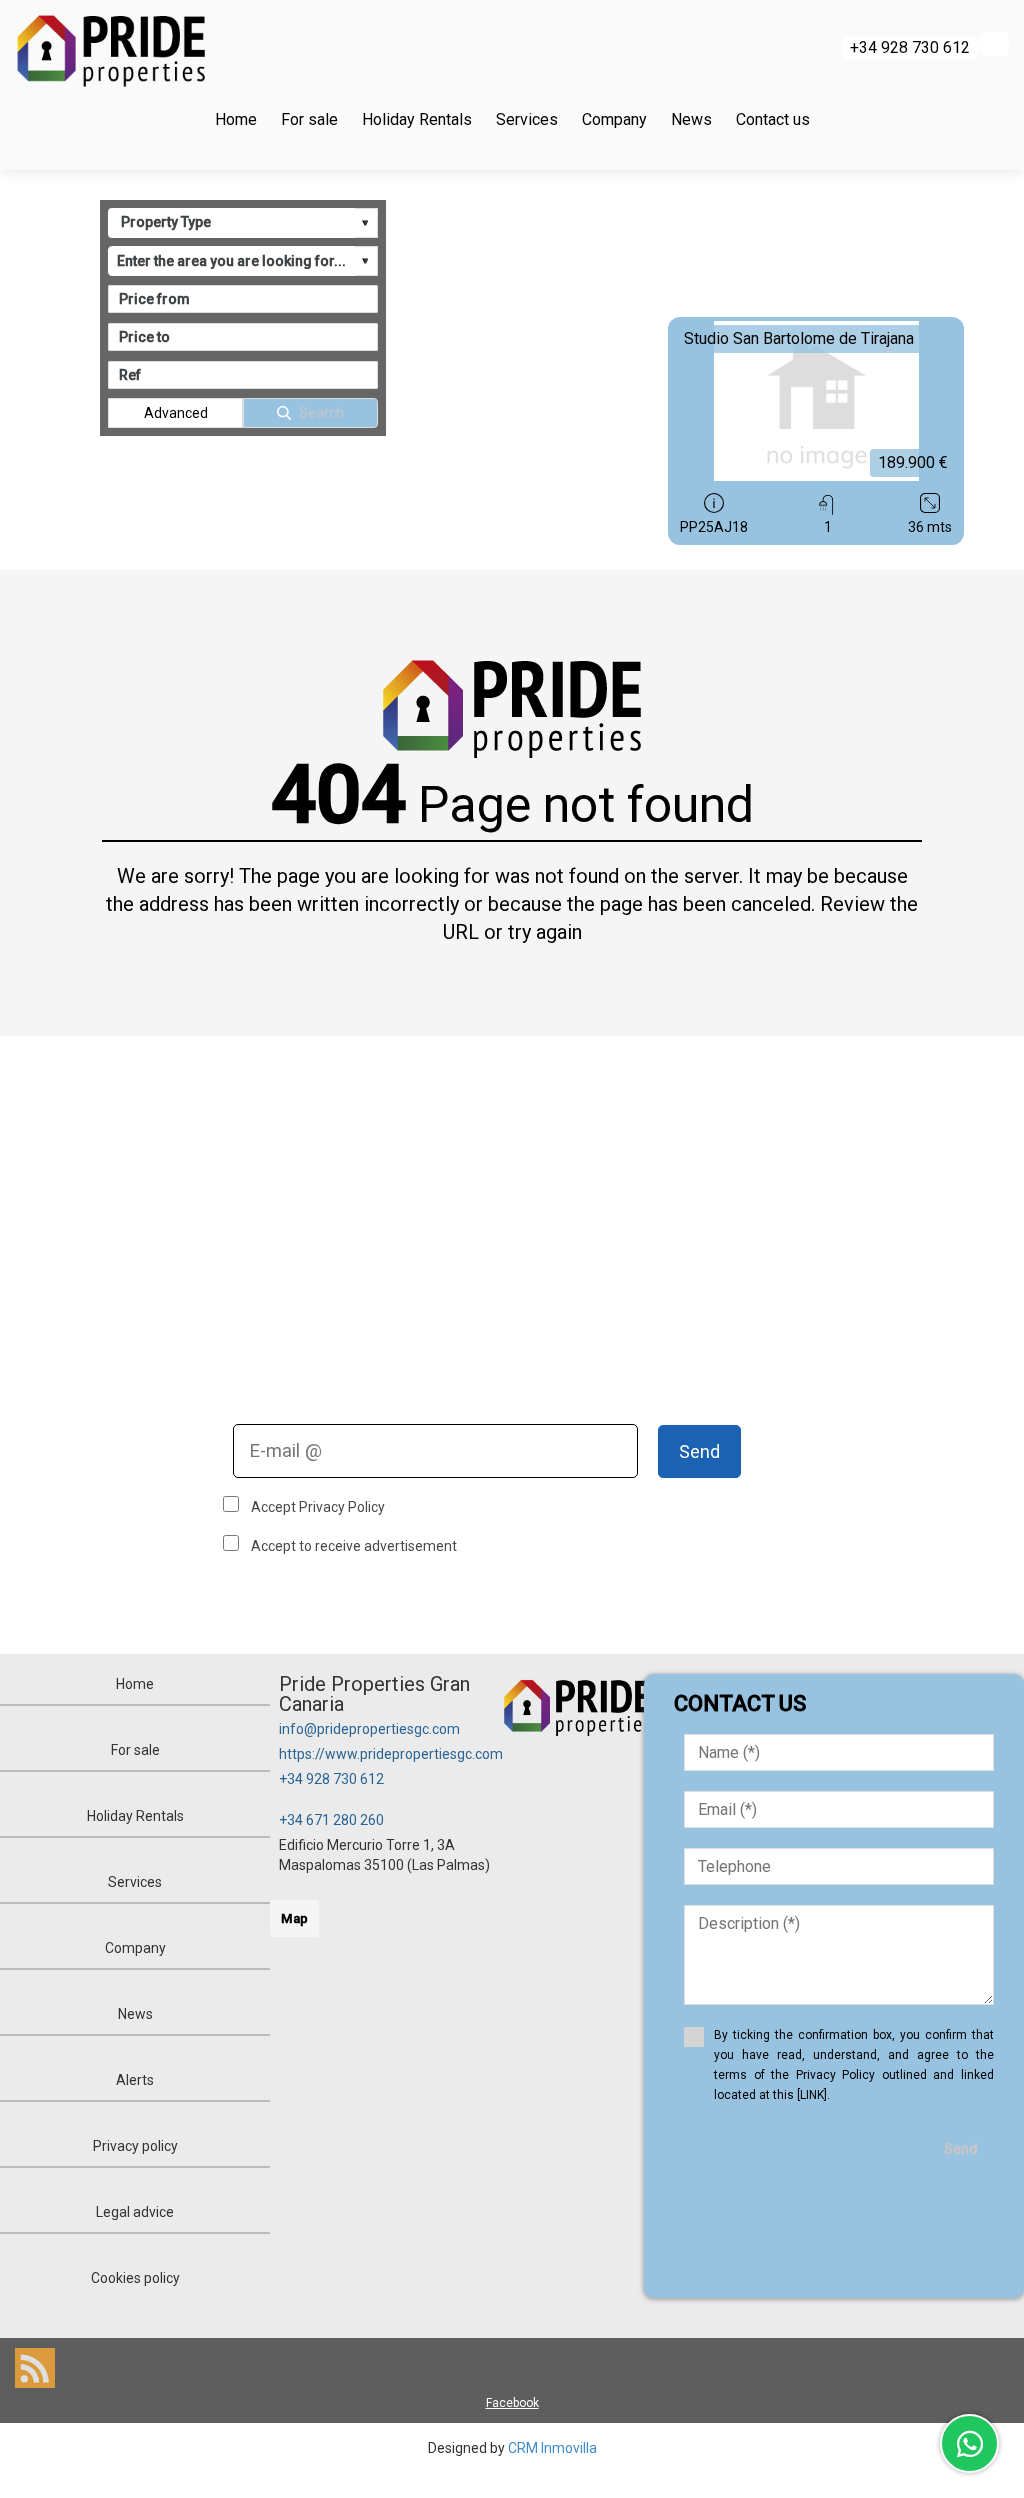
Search (321, 413)
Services (527, 119)
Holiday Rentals (417, 119)
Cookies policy (135, 2278)
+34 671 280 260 (331, 1820)
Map (294, 1918)
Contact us (773, 119)
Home (236, 119)
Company (614, 119)
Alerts (135, 2080)
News (691, 119)
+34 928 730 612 (331, 1779)
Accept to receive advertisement (354, 1546)
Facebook (512, 2403)
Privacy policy (135, 2146)
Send (699, 1451)
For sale (309, 119)
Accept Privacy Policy (318, 1507)
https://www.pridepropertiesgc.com (391, 1754)
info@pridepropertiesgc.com (369, 1729)
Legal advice (135, 2212)
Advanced (176, 413)
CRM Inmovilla (552, 2448)
